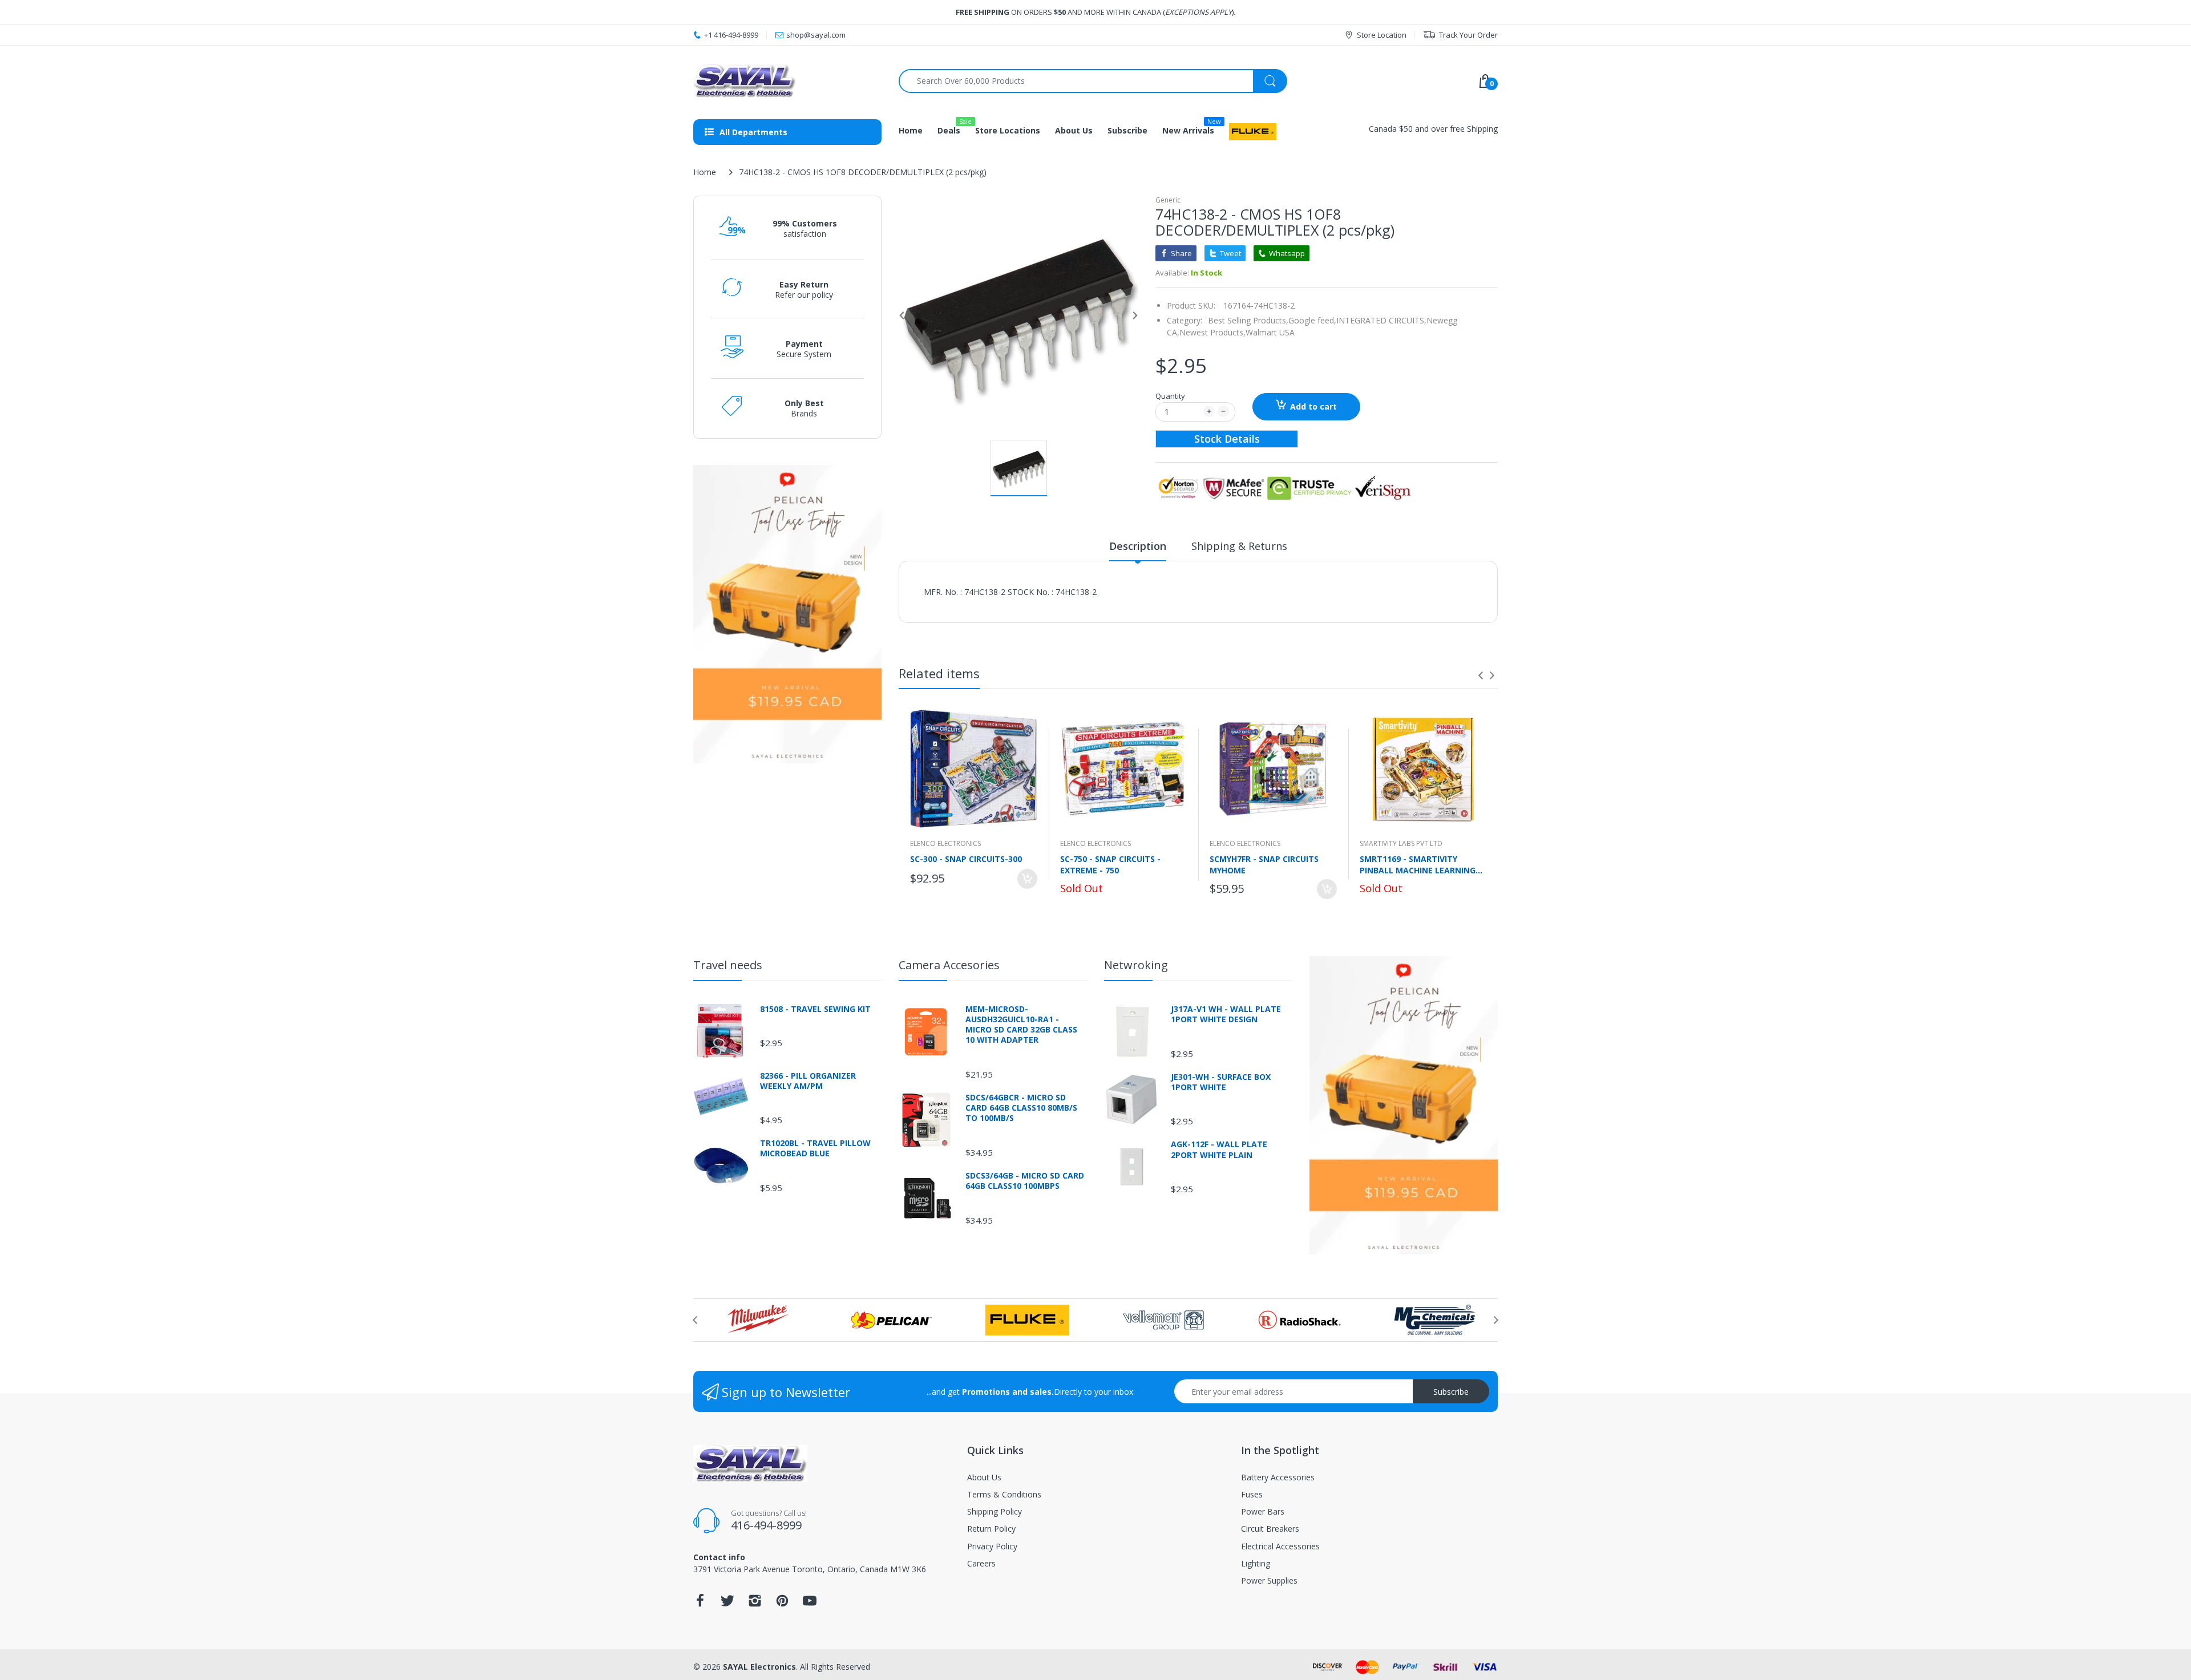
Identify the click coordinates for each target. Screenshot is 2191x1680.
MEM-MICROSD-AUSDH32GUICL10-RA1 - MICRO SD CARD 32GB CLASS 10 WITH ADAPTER (1021, 1025)
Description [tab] (1138, 546)
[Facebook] (700, 1604)
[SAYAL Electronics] (787, 81)
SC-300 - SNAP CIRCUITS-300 (966, 859)
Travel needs (728, 965)
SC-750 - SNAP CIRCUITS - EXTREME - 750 (1110, 864)
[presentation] (1481, 675)
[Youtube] (810, 1604)
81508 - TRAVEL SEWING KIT (815, 1009)
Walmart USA (1270, 332)
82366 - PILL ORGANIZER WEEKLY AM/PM (808, 1081)
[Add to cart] (1027, 879)
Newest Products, (1212, 332)
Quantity (1170, 396)
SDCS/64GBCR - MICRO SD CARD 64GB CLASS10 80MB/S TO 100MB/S (1021, 1108)
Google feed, (1312, 320)
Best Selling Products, (1248, 320)
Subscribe (1451, 1392)
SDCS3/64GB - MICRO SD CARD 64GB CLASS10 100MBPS (1025, 1181)
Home (705, 172)
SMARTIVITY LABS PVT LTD (1401, 843)
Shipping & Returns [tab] (1239, 546)
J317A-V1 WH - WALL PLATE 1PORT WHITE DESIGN (1226, 1014)
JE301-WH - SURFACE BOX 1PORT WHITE (1221, 1082)
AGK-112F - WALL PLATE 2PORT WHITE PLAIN (1219, 1149)
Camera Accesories (949, 965)
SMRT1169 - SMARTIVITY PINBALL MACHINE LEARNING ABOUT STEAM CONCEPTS (1418, 864)
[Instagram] (755, 1604)
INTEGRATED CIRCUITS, (1381, 320)
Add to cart (1313, 406)
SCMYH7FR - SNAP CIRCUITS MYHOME (1264, 864)
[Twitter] (727, 1604)
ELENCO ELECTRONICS (945, 843)
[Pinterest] (782, 1604)
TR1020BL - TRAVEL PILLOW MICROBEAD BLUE (815, 1148)
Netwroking (1136, 965)
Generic (1168, 200)
